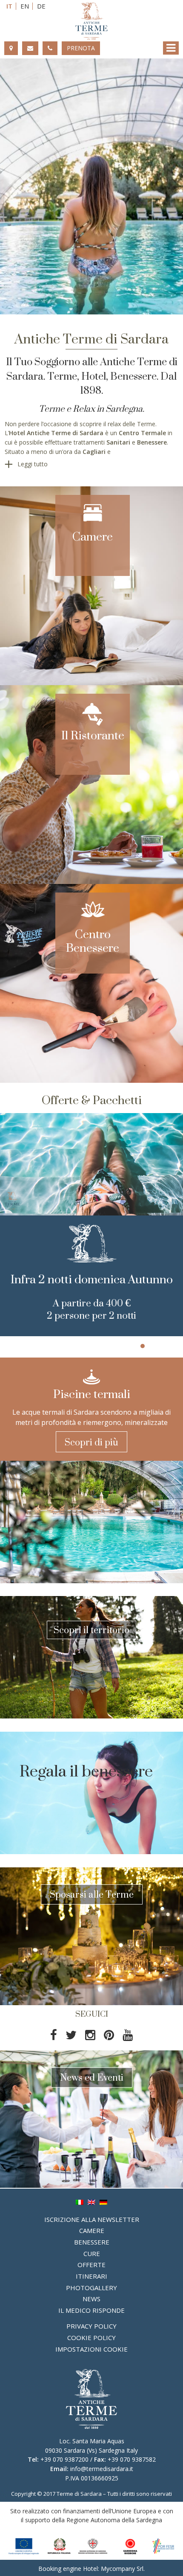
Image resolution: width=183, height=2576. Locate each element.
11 (117, 1346)
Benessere (92, 2242)
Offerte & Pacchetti (92, 1100)
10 (109, 1346)
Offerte (91, 2265)
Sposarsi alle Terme (92, 1894)
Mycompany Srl (122, 2569)
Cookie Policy (91, 2338)
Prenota (81, 48)
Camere (93, 532)
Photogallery (91, 2288)
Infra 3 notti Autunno (91, 1276)
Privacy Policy (91, 2326)
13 (134, 1346)
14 (143, 1346)
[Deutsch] (103, 2202)
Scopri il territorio (91, 1630)
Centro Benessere (93, 937)
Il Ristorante (93, 731)
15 (151, 1346)
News (91, 2299)
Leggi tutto (33, 464)
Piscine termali (92, 1390)
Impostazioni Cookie (91, 2349)
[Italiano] (80, 2202)
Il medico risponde (91, 2310)
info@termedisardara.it (102, 2469)
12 (126, 1346)
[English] (91, 2202)
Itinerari (91, 2276)
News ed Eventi (92, 2077)
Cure (92, 2253)
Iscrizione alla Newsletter (92, 2219)
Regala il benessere (86, 1771)
